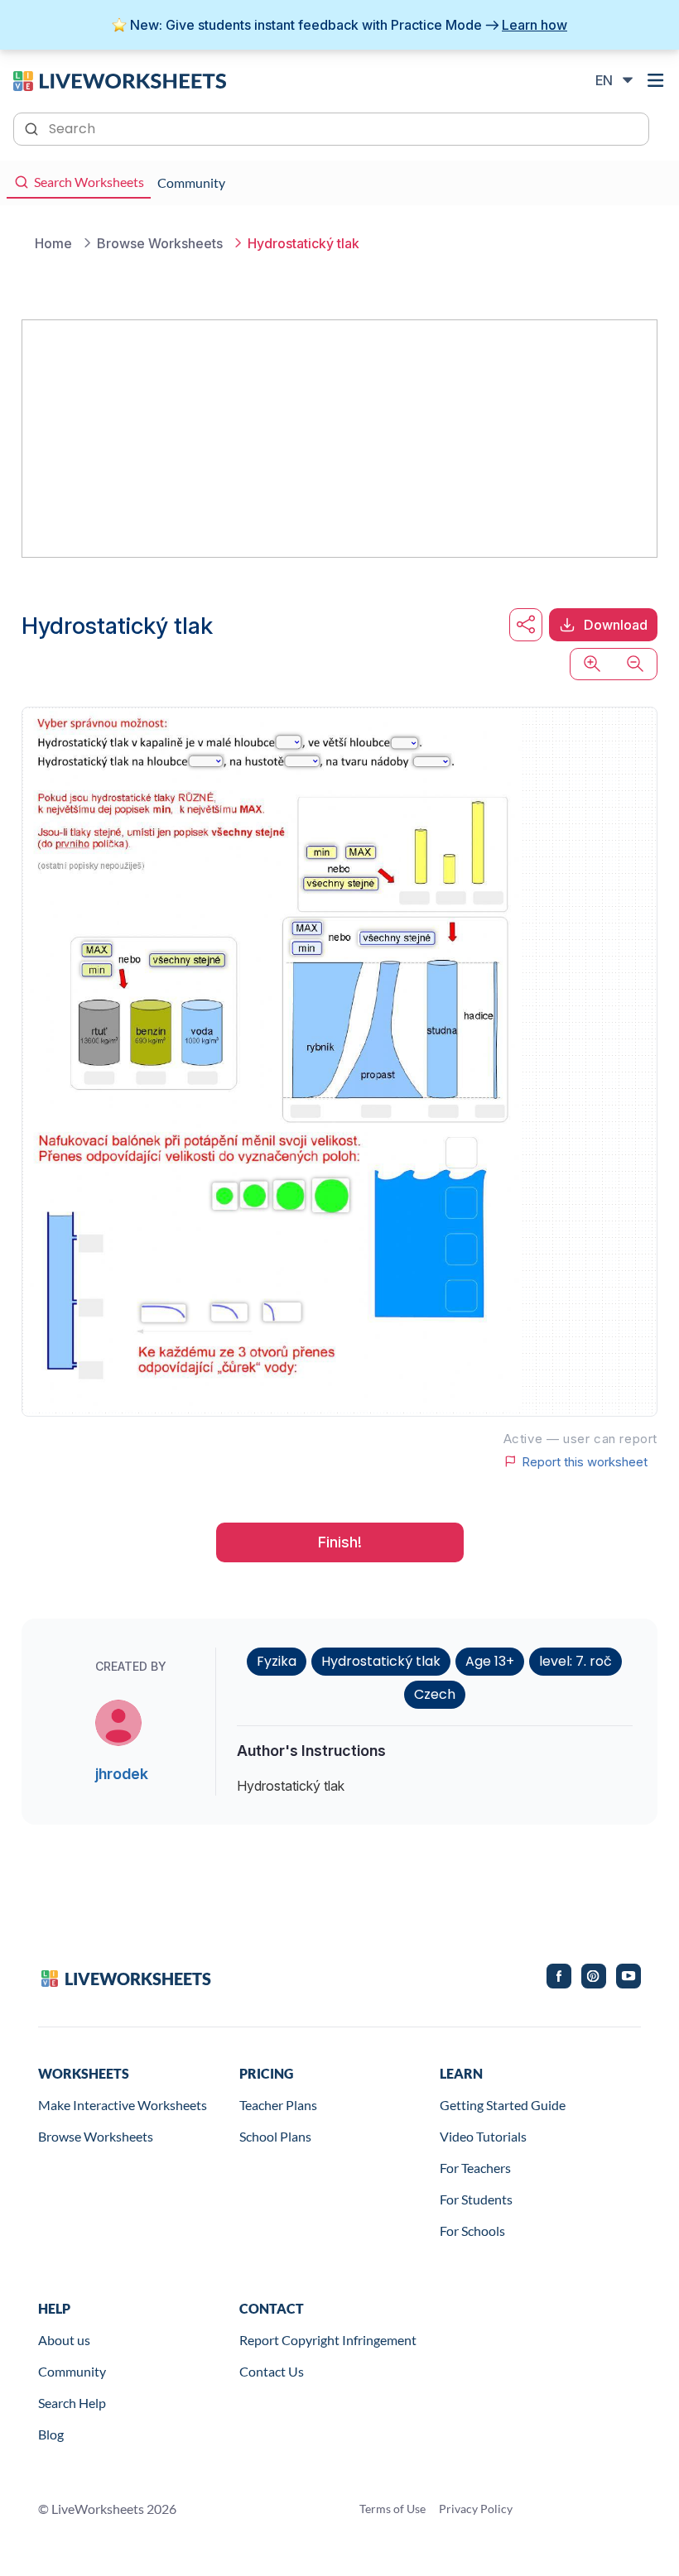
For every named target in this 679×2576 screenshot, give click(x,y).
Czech (435, 1694)
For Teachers (475, 2168)
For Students (476, 2199)
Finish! (340, 1542)
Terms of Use (392, 2509)
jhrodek (122, 1774)
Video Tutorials (483, 2136)
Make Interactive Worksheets (123, 2105)
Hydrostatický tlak (381, 1661)
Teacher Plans (278, 2105)
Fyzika (277, 1661)
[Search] (33, 127)
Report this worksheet (585, 1461)
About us (64, 2340)
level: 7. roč (575, 1661)
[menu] (656, 80)
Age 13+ (490, 1661)
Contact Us (272, 2371)
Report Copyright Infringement (328, 2340)
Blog (51, 2434)
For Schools (472, 2231)
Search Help (72, 2403)
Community (72, 2371)
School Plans (275, 2136)
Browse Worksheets (96, 2136)
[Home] (120, 79)
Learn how (535, 25)
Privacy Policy (476, 2509)
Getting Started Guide (503, 2105)
